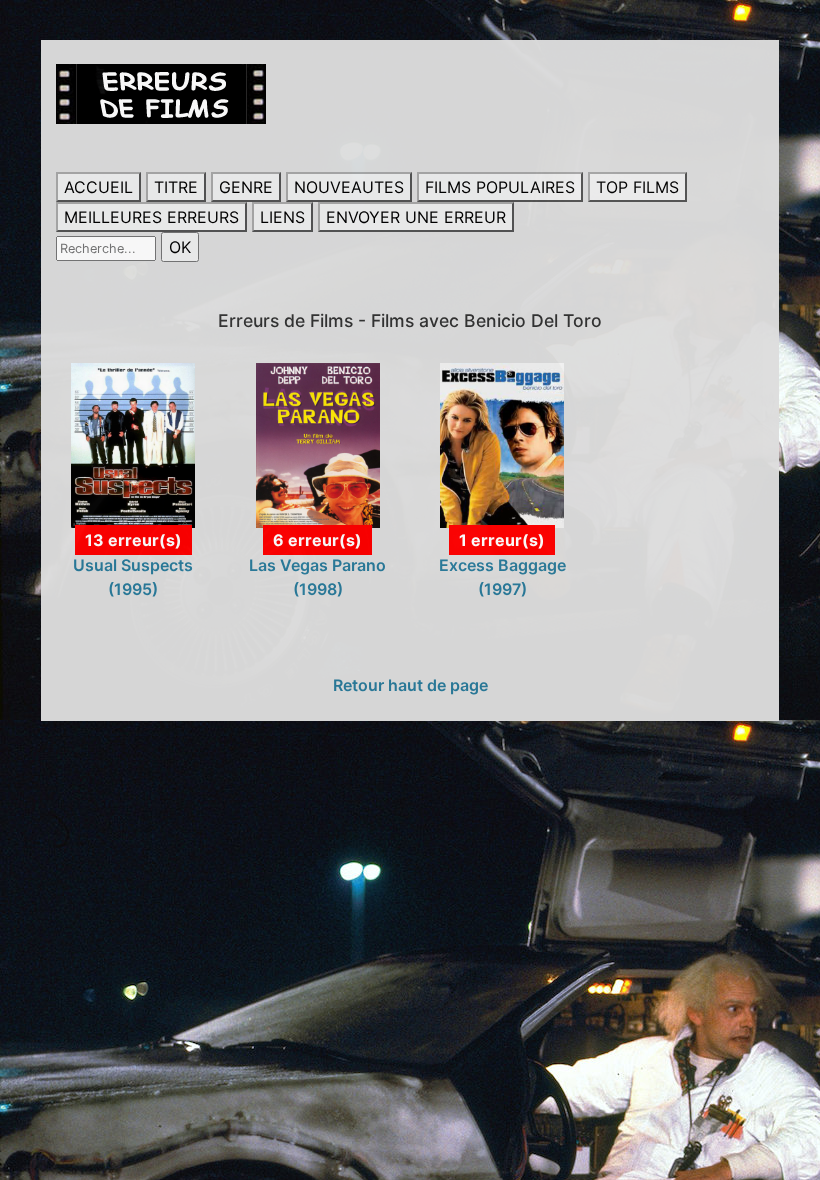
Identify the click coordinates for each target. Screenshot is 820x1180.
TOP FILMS (637, 187)
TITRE (176, 187)
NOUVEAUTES (349, 187)
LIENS (282, 217)
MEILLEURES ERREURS (151, 217)
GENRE (246, 187)
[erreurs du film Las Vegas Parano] (318, 444)
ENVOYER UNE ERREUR (416, 217)
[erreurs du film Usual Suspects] (133, 444)
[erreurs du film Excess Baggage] (502, 444)
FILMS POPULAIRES (500, 187)
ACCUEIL (98, 187)
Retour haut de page (410, 685)
